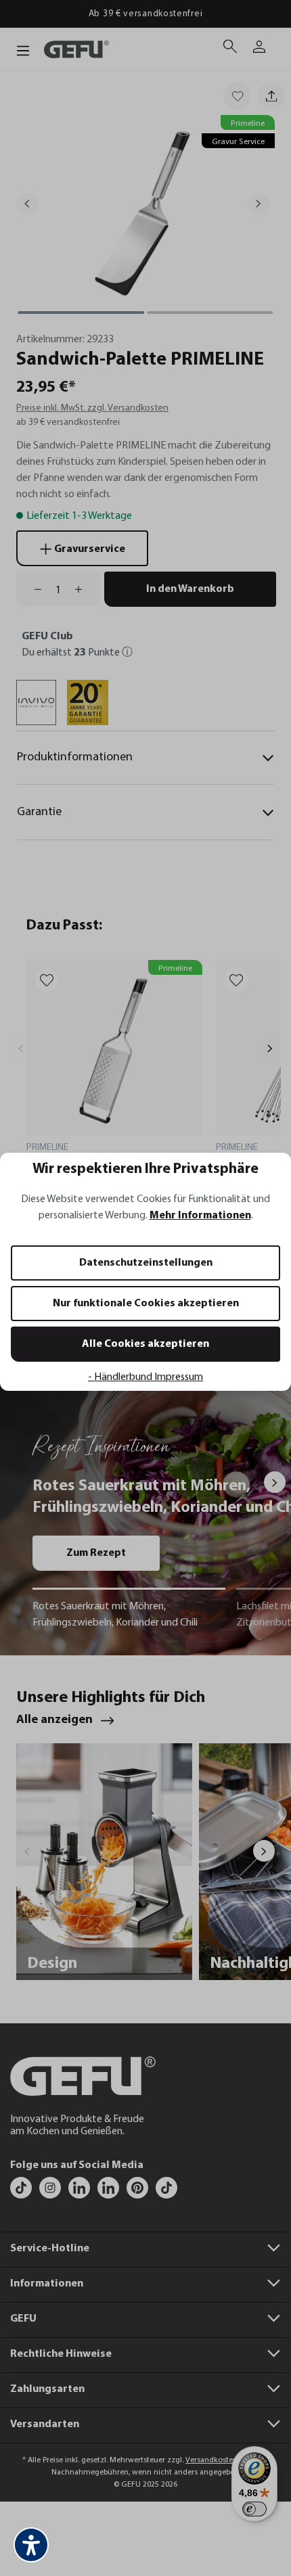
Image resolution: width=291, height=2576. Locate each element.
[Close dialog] (275, 1201)
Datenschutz (71, 1353)
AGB (90, 1353)
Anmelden (76, 1301)
